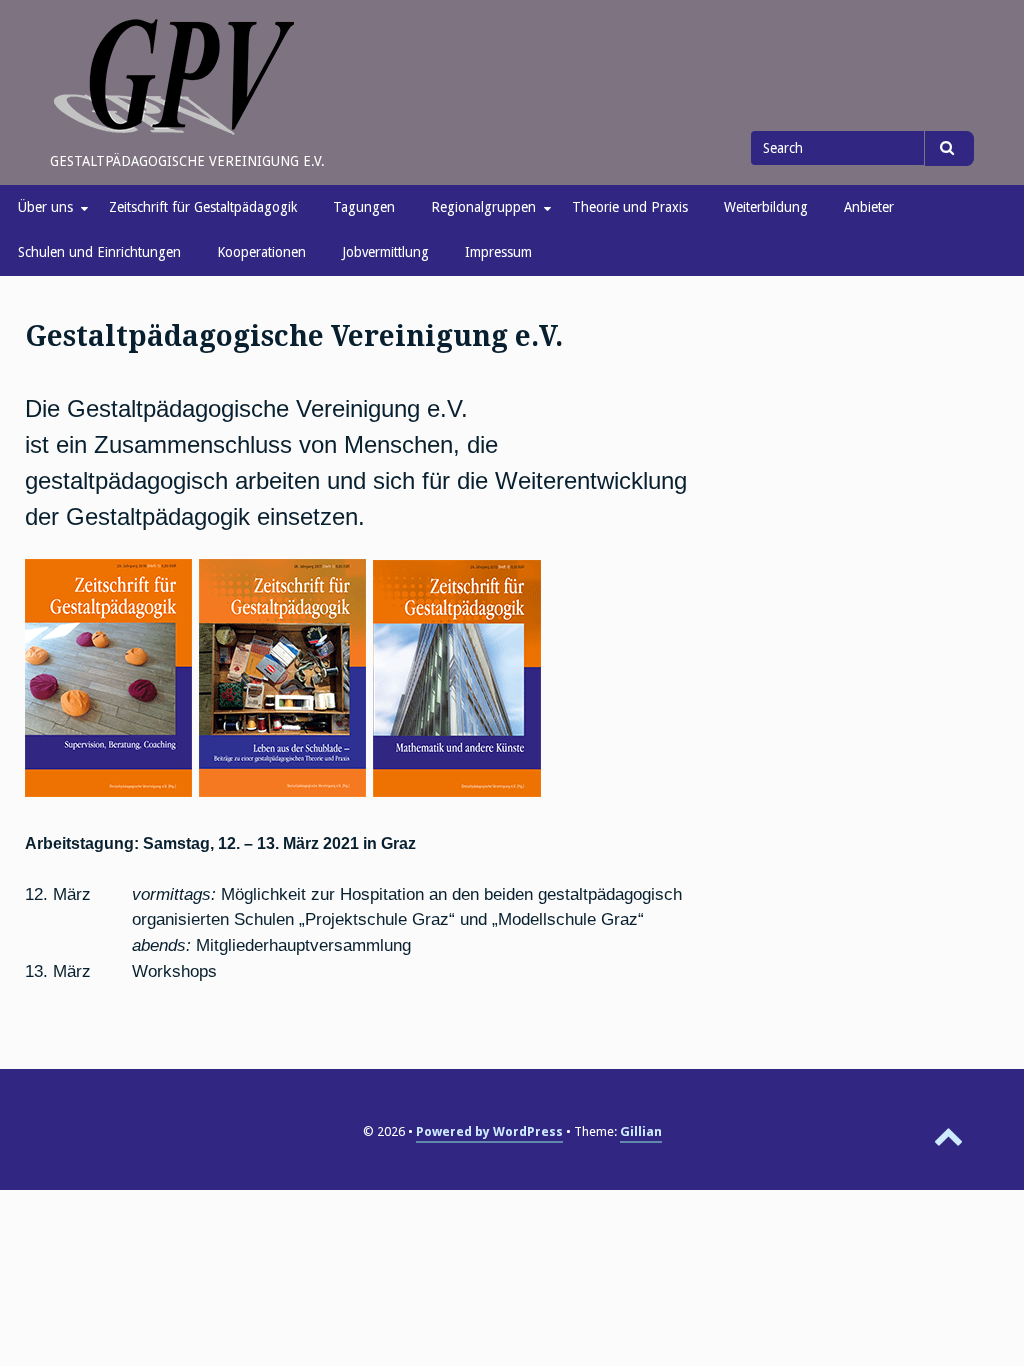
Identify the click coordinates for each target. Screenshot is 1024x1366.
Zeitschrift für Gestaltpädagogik (203, 207)
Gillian (641, 1131)
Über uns (45, 207)
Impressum (498, 252)
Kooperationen (261, 252)
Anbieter (869, 207)
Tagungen (364, 207)
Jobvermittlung (385, 252)
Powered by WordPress (489, 1131)
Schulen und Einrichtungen (99, 252)
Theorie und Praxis (630, 207)
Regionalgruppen (483, 207)
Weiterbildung (766, 207)
